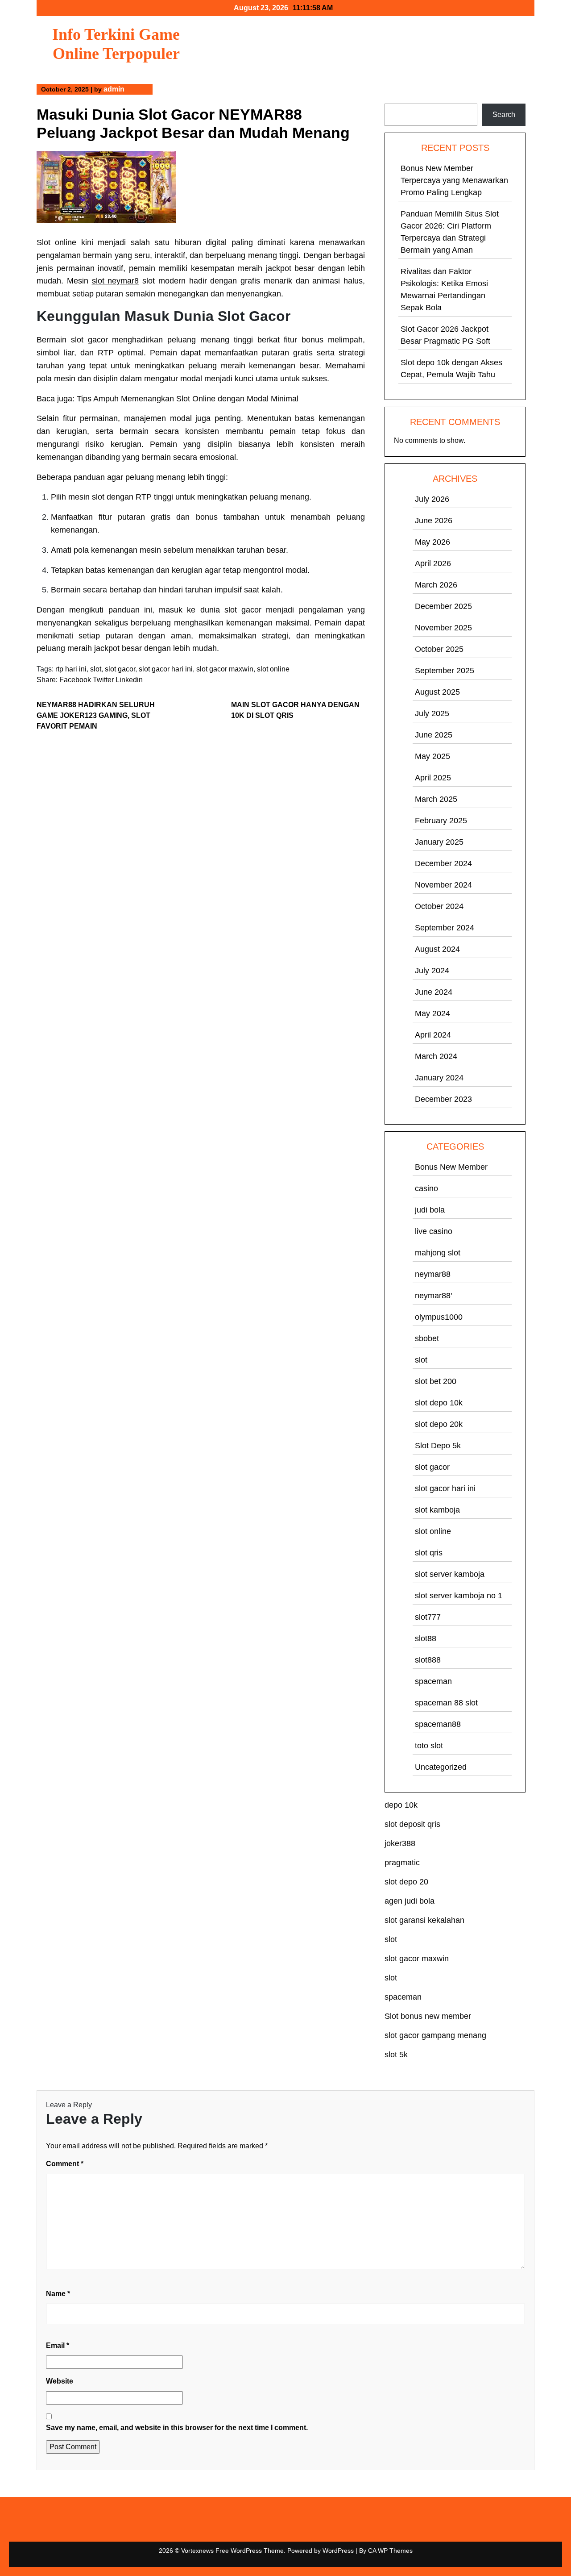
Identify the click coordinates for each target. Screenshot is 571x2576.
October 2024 (439, 906)
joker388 (400, 1843)
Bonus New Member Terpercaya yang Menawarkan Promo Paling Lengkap (454, 180)
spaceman (433, 1681)
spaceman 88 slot (446, 1703)
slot (96, 669)
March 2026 (436, 585)
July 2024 (432, 971)
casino (426, 1188)
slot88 (426, 1638)
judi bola (430, 1210)
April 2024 (433, 1035)
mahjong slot (438, 1253)
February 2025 (441, 821)
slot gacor (120, 669)
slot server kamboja (450, 1574)
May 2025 (432, 756)
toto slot (429, 1746)
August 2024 (437, 949)
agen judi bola (410, 1901)
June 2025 (434, 735)
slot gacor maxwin (225, 669)
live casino (434, 1231)
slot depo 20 (406, 1882)
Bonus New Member (451, 1167)
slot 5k (396, 2055)
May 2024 (432, 1013)
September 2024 (445, 928)
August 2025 (437, 692)
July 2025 (432, 713)
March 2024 (436, 1056)
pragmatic (402, 1863)
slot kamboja (437, 1510)
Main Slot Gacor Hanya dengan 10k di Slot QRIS (295, 710)
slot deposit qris (412, 1824)
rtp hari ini (71, 669)
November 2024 (443, 885)
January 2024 (439, 1078)
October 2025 (439, 649)
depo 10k (401, 1805)
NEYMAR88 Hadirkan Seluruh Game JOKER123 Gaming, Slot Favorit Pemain (96, 715)
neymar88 (433, 1274)
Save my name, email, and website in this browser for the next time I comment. (177, 2428)
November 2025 (443, 628)
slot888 (428, 1660)
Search (397, 98)
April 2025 (433, 778)
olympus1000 (439, 1317)
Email (58, 2345)
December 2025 (443, 606)
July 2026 (432, 499)
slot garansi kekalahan (424, 1920)
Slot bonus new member (428, 2016)
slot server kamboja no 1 (459, 1596)
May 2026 (432, 542)
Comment (65, 2164)
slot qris (429, 1553)
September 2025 (445, 671)
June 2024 (434, 992)
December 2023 (443, 1099)
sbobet (427, 1338)
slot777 (428, 1617)
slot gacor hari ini (166, 669)
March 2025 (436, 799)
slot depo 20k (439, 1424)
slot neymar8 (116, 281)
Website (60, 2381)
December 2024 (443, 863)
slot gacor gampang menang (435, 2035)
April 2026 (433, 563)
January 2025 (439, 842)
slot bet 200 (436, 1381)
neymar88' (433, 1296)
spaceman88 (438, 1724)
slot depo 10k (439, 1403)
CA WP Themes (390, 2551)
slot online (273, 669)
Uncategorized (441, 1767)
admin (114, 89)
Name (58, 2294)
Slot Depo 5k (438, 1446)
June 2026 (434, 521)
